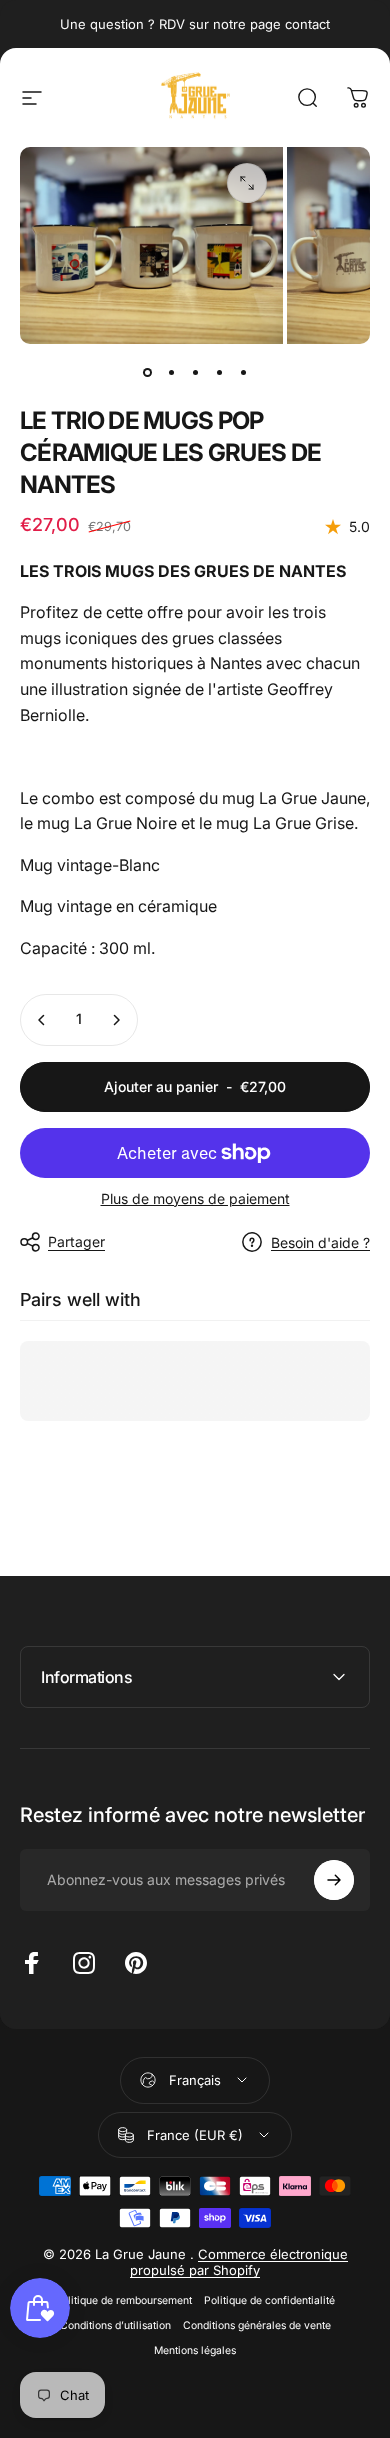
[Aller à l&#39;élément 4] (219, 372)
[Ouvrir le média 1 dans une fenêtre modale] (247, 183)
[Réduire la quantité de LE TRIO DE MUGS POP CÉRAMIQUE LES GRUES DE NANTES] (42, 1020)
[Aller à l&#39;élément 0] (147, 372)
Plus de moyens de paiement (195, 1198)
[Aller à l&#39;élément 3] (195, 372)
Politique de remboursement (123, 2300)
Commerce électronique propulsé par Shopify (239, 2262)
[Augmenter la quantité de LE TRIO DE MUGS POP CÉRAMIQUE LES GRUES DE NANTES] (116, 1020)
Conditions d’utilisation (115, 2325)
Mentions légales (195, 2350)
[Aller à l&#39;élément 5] (243, 372)
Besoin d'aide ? (320, 1242)
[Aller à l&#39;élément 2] (171, 372)
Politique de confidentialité (269, 2300)
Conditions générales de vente (257, 2325)
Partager (76, 1241)
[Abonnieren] (334, 1880)
